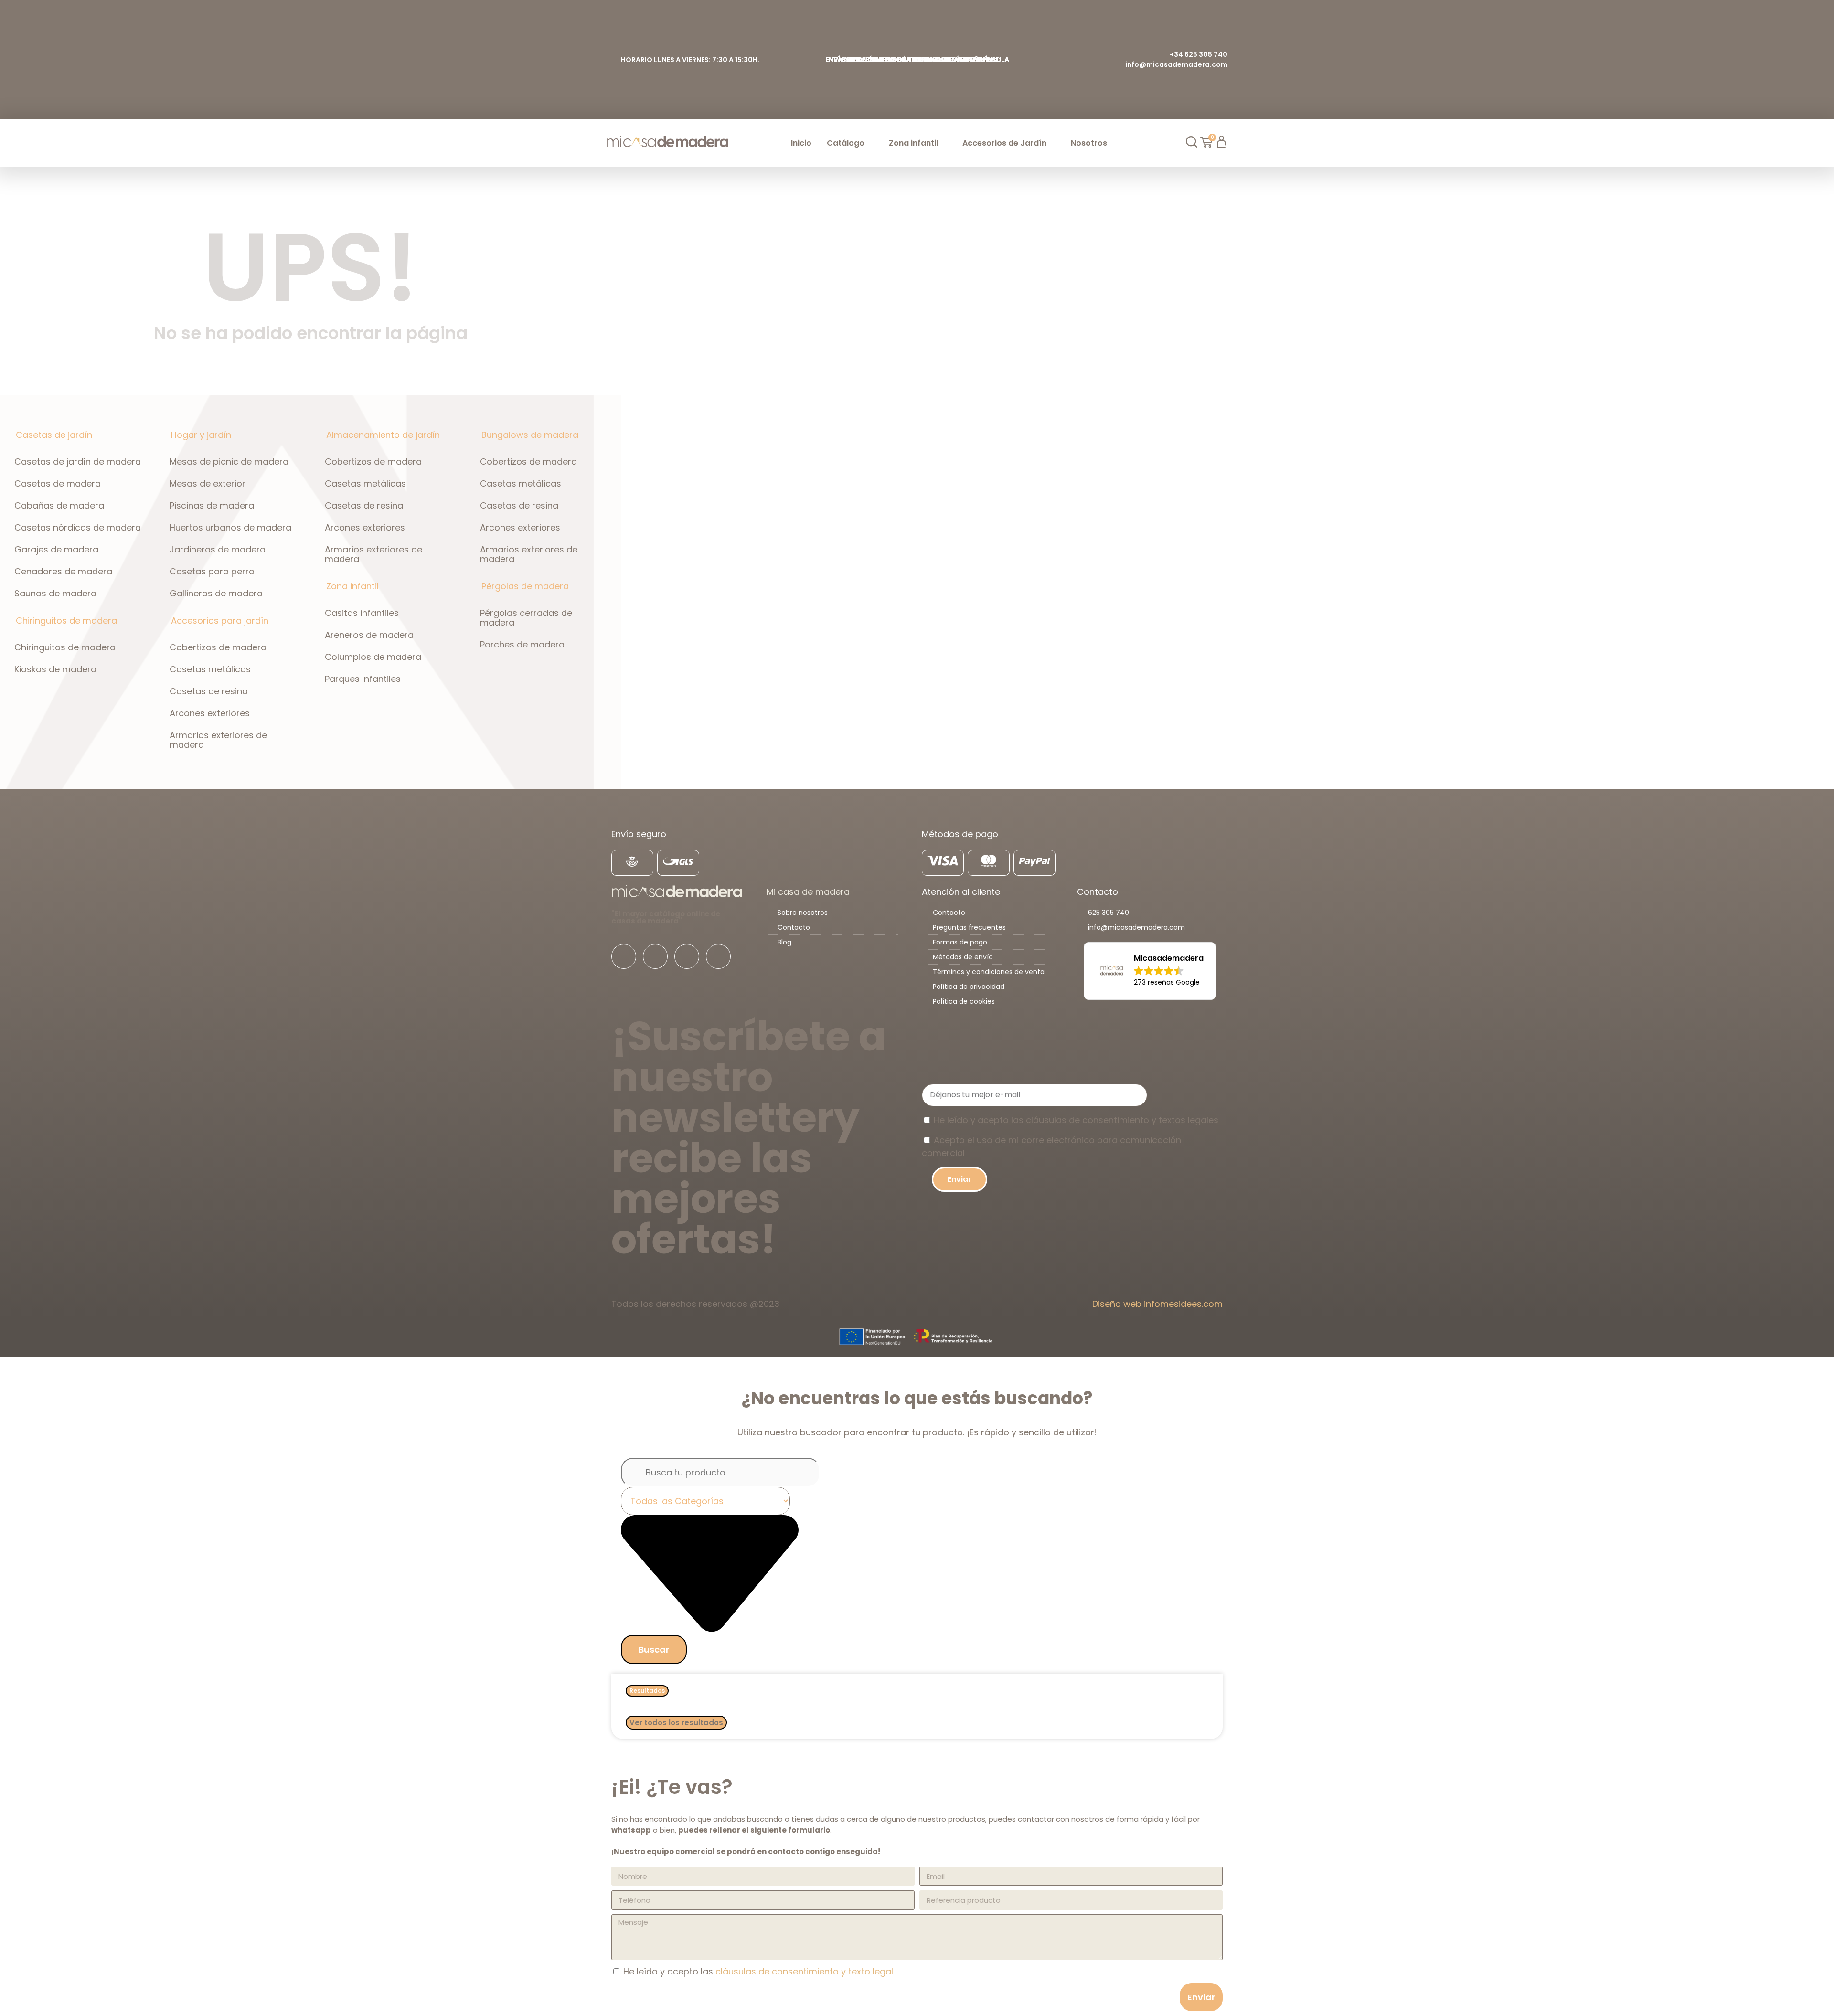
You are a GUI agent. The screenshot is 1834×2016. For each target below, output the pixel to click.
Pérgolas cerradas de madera (526, 618)
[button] (1150, 971)
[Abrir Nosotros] (1113, 143)
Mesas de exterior (208, 483)
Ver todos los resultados (676, 1723)
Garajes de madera (56, 549)
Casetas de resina (209, 691)
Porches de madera (522, 644)
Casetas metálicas (210, 669)
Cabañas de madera (59, 505)
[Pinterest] (718, 956)
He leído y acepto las (759, 1971)
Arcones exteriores (210, 713)
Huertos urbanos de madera (230, 527)
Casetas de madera (58, 483)
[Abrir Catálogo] (870, 143)
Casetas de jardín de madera (78, 462)
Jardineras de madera (218, 549)
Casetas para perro (212, 571)
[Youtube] (687, 956)
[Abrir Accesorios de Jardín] (1052, 143)
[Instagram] (655, 956)
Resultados (647, 1691)
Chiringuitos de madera (65, 647)
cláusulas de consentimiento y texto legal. (805, 1971)
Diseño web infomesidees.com (1157, 1304)
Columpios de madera (373, 657)
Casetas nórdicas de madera (78, 527)
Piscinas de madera (212, 505)
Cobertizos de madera (218, 647)
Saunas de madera (55, 593)
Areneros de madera (369, 635)
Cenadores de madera (63, 571)
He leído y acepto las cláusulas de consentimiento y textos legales (1076, 1120)
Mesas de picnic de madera (229, 462)
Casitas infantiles (362, 613)
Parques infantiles (363, 679)
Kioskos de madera (55, 669)
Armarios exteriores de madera (218, 740)
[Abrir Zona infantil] (944, 143)
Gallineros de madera (216, 593)
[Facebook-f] (624, 956)
